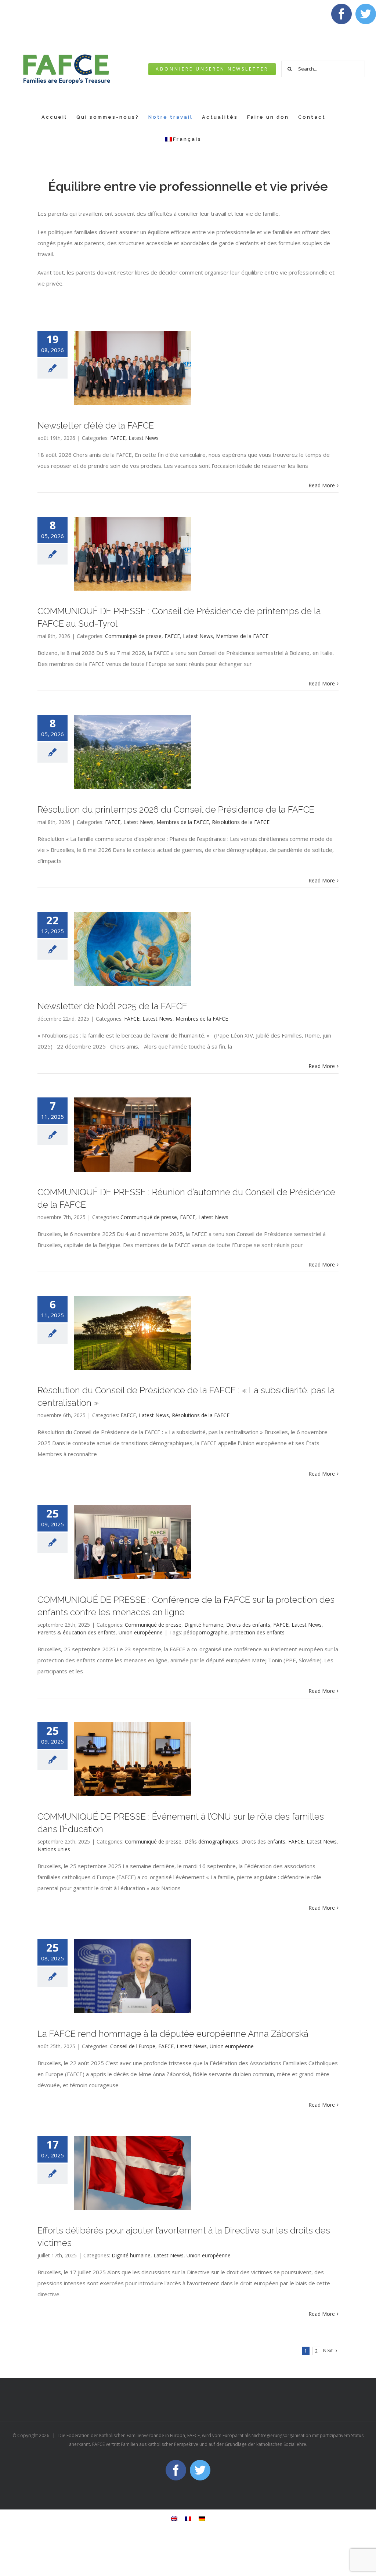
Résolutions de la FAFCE (241, 822)
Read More (322, 485)
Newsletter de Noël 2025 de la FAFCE (112, 1006)
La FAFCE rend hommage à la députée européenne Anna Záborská (173, 2034)
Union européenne (141, 1632)
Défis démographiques (211, 1841)
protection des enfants (258, 1632)
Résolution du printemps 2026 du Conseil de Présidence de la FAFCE (176, 810)
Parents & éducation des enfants (77, 1632)
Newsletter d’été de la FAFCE (96, 426)
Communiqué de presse (133, 636)
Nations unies (54, 1849)
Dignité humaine (204, 1625)
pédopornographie (206, 1632)
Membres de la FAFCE (242, 636)
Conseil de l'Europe (133, 2046)
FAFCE (118, 438)
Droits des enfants (248, 1625)
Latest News (144, 438)
